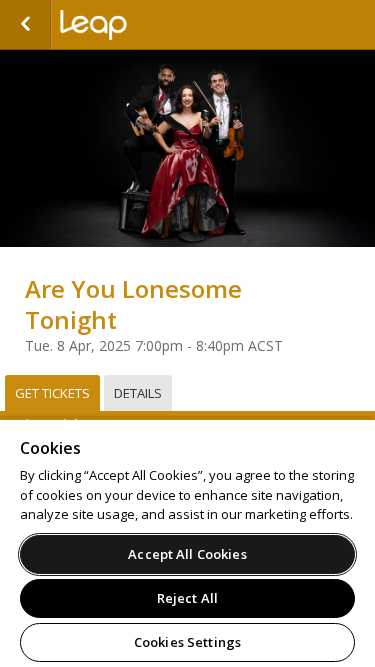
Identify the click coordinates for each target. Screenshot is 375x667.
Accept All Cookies (187, 554)
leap (160, 25)
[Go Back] (25, 25)
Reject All (187, 598)
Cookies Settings (187, 642)
